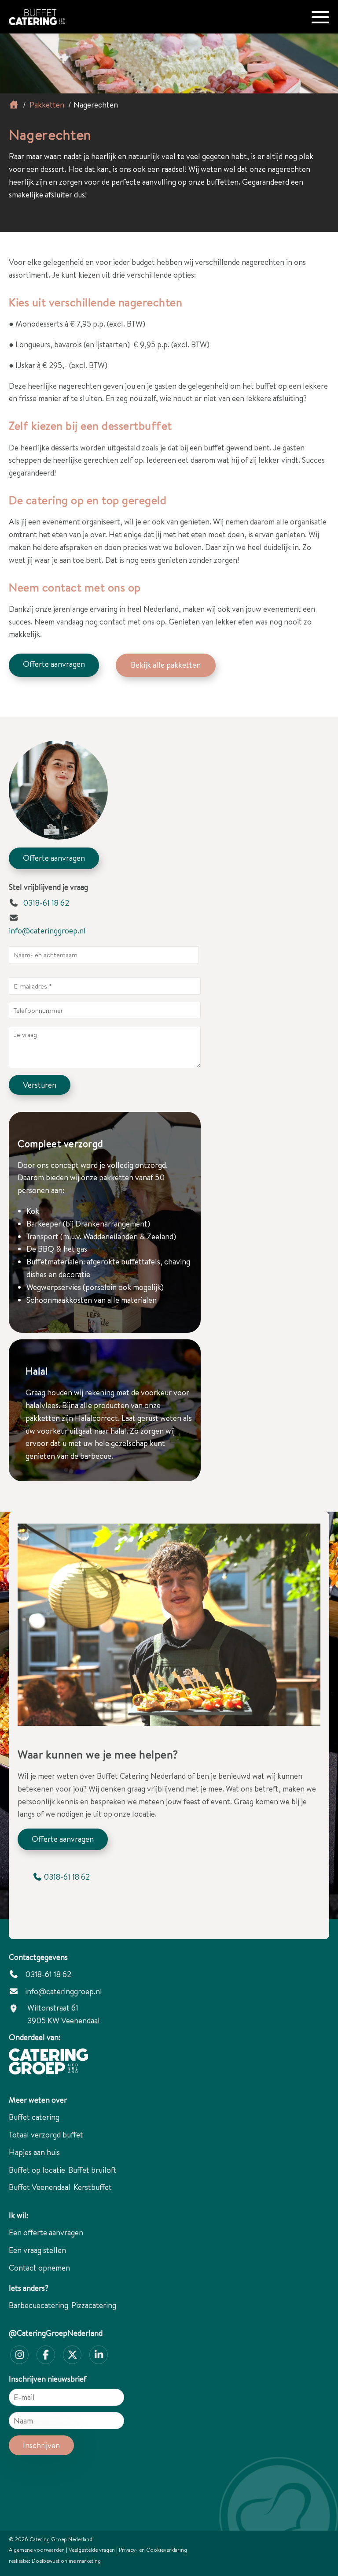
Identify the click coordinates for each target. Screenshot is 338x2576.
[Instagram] (19, 2355)
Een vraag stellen (37, 2250)
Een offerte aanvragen (46, 2232)
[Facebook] (46, 2355)
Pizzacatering (94, 2305)
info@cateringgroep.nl (47, 931)
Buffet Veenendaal (40, 2187)
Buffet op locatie (37, 2170)
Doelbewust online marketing (66, 2561)
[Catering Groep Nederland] (55, 13)
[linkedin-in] (99, 2355)
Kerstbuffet (93, 2187)
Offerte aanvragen (54, 664)
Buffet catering (34, 2117)
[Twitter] (72, 2355)
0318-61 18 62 (45, 903)
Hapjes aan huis (34, 2152)
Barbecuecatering (39, 2305)
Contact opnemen (39, 2268)
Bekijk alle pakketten (166, 665)
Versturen (40, 1085)
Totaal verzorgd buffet (46, 2135)
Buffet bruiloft (92, 2170)
